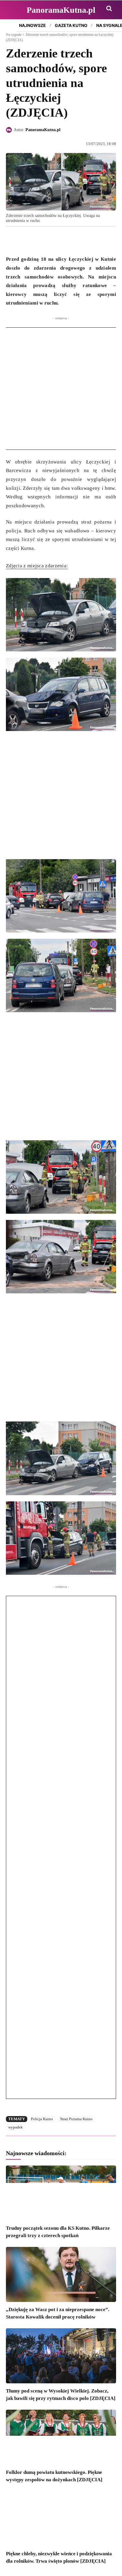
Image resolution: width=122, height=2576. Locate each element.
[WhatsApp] (39, 240)
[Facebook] (12, 240)
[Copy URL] (66, 240)
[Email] (53, 240)
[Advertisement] (61, 389)
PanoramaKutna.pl (43, 130)
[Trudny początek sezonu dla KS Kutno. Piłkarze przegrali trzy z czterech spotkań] (61, 2193)
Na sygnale (14, 35)
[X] (25, 240)
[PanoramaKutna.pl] (10, 130)
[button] (109, 8)
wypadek (16, 2127)
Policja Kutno (42, 2119)
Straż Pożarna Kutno (76, 2119)
